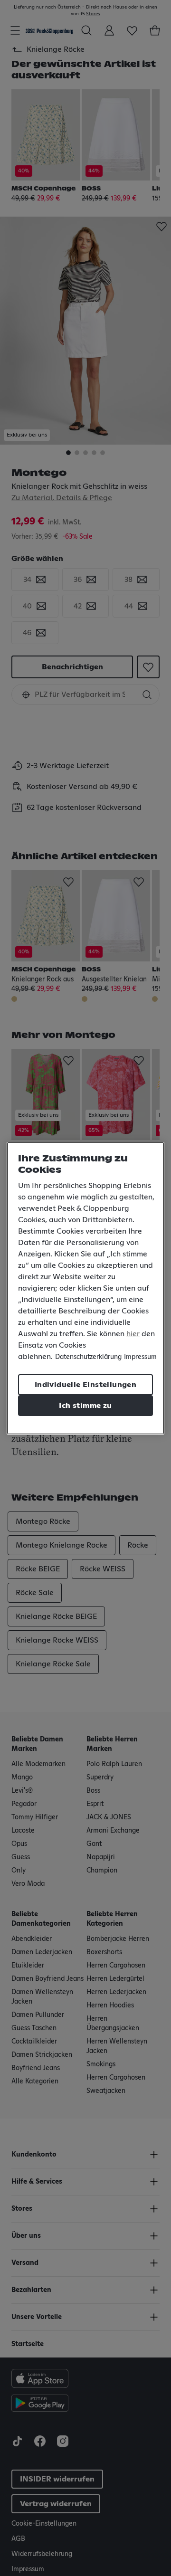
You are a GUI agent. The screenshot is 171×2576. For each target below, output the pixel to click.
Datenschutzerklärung (88, 1357)
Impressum (140, 1357)
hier (133, 1334)
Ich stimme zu (85, 1406)
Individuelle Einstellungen (85, 1385)
